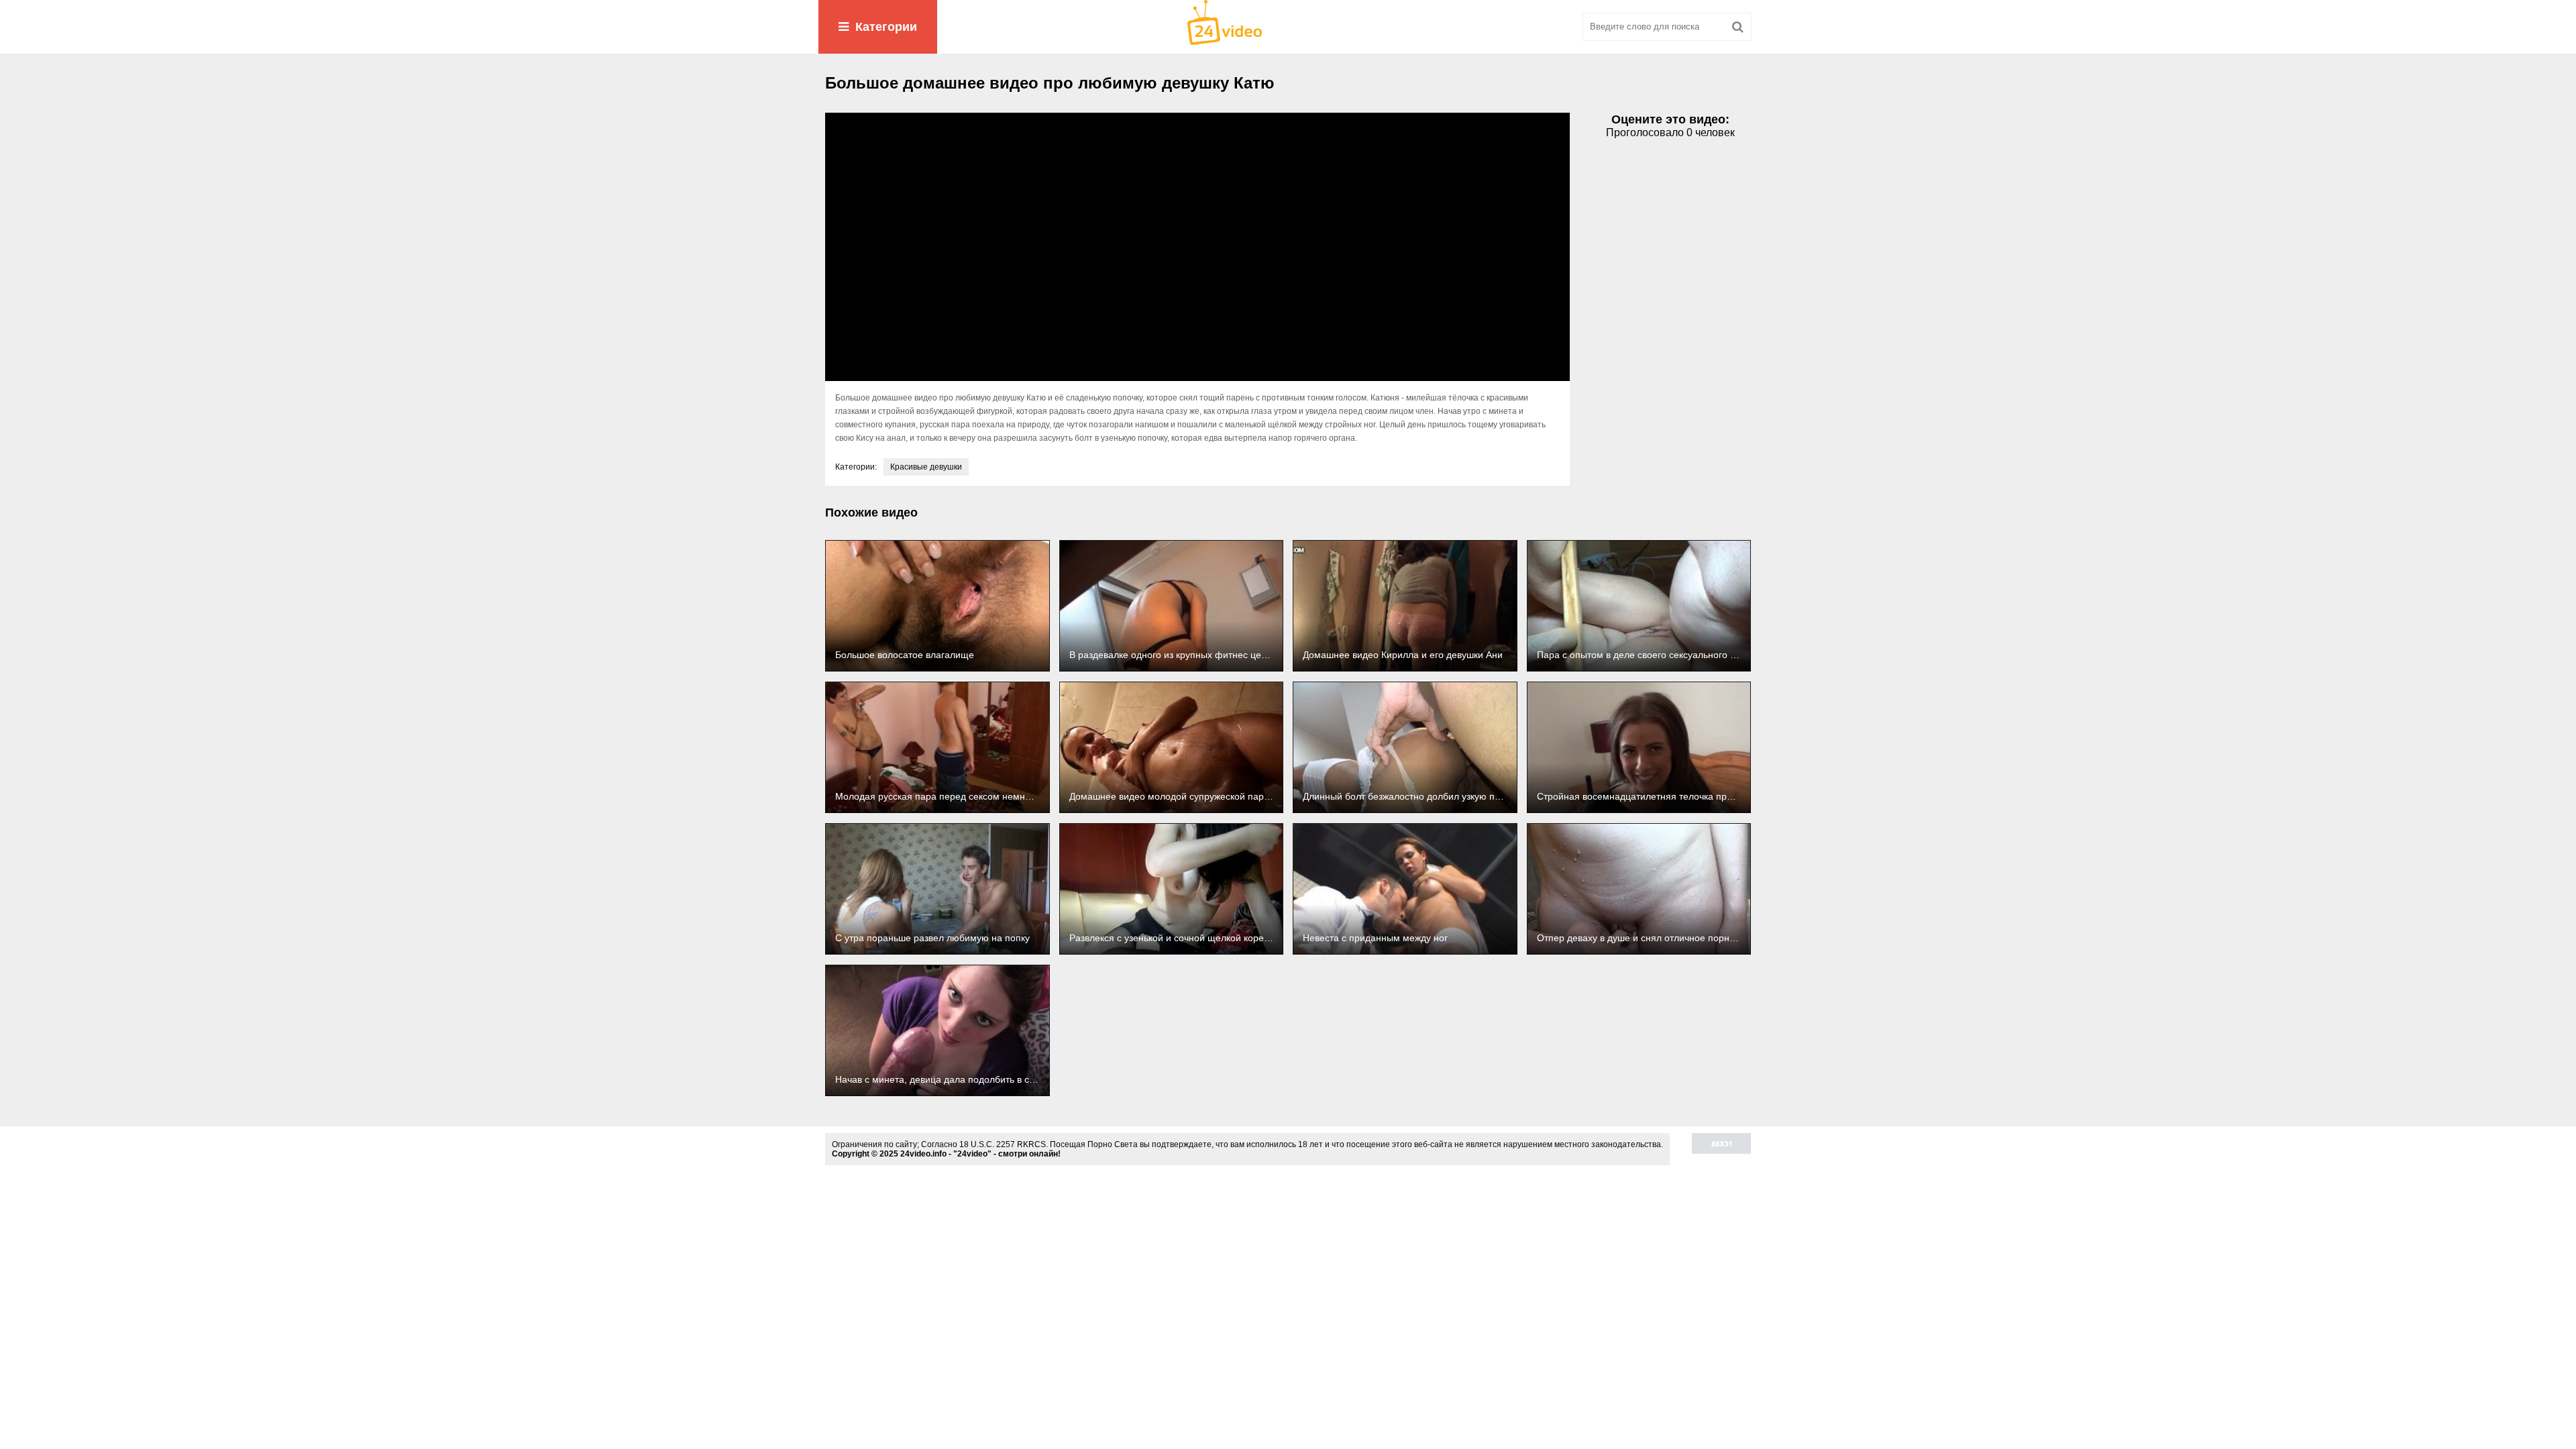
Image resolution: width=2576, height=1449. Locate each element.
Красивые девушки (926, 467)
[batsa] (1288, 27)
